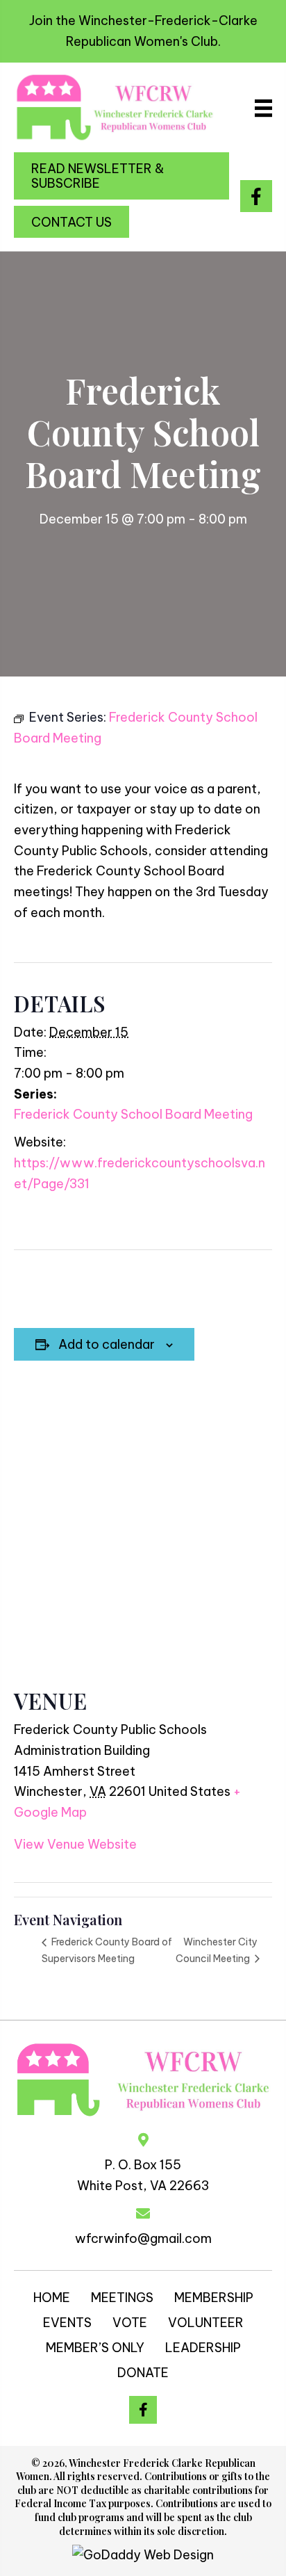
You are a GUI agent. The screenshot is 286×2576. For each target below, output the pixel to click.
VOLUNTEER (206, 2323)
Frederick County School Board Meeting (133, 1114)
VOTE (130, 2323)
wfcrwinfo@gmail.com (143, 2238)
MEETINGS (122, 2298)
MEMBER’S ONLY (95, 2348)
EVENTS (67, 2323)
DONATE (143, 2373)
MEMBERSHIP (214, 2298)
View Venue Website (75, 1844)
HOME (52, 2298)
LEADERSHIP (203, 2348)
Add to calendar (107, 1345)
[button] (121, 176)
